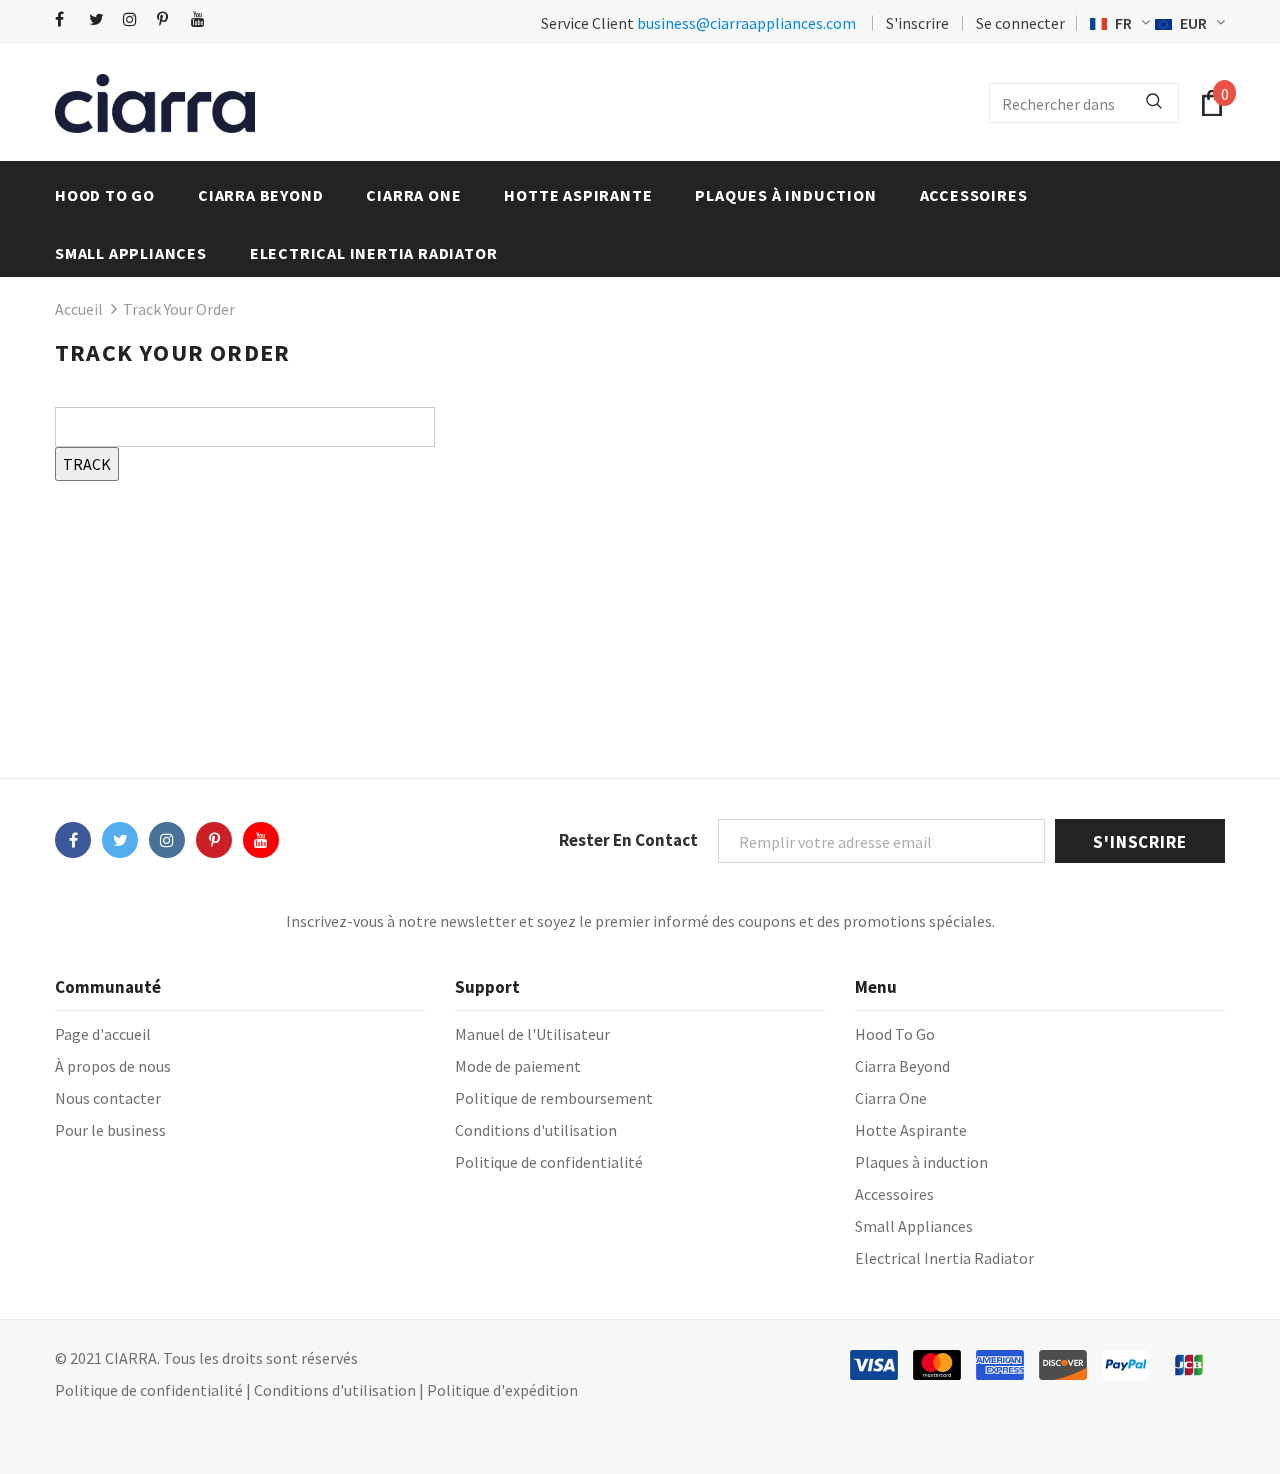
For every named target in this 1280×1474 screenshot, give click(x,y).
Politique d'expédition (502, 1390)
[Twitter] (101, 19)
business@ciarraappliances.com (746, 23)
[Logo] (155, 103)
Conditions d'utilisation (335, 1390)
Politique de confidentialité (149, 1390)
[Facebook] (67, 19)
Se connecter (1020, 23)
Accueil (79, 309)
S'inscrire (917, 23)
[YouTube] (203, 19)
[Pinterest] (169, 19)
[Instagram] (135, 19)
